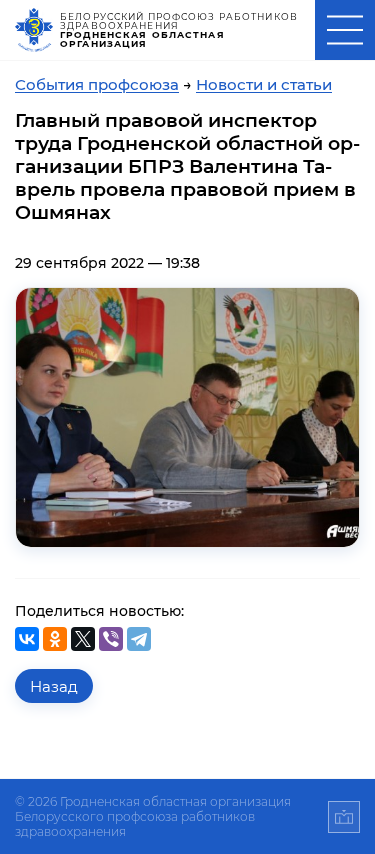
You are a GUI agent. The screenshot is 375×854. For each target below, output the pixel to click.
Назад (54, 686)
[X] (83, 639)
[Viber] (111, 639)
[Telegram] (139, 639)
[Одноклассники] (55, 639)
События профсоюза (97, 84)
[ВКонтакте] (27, 639)
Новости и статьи (264, 84)
